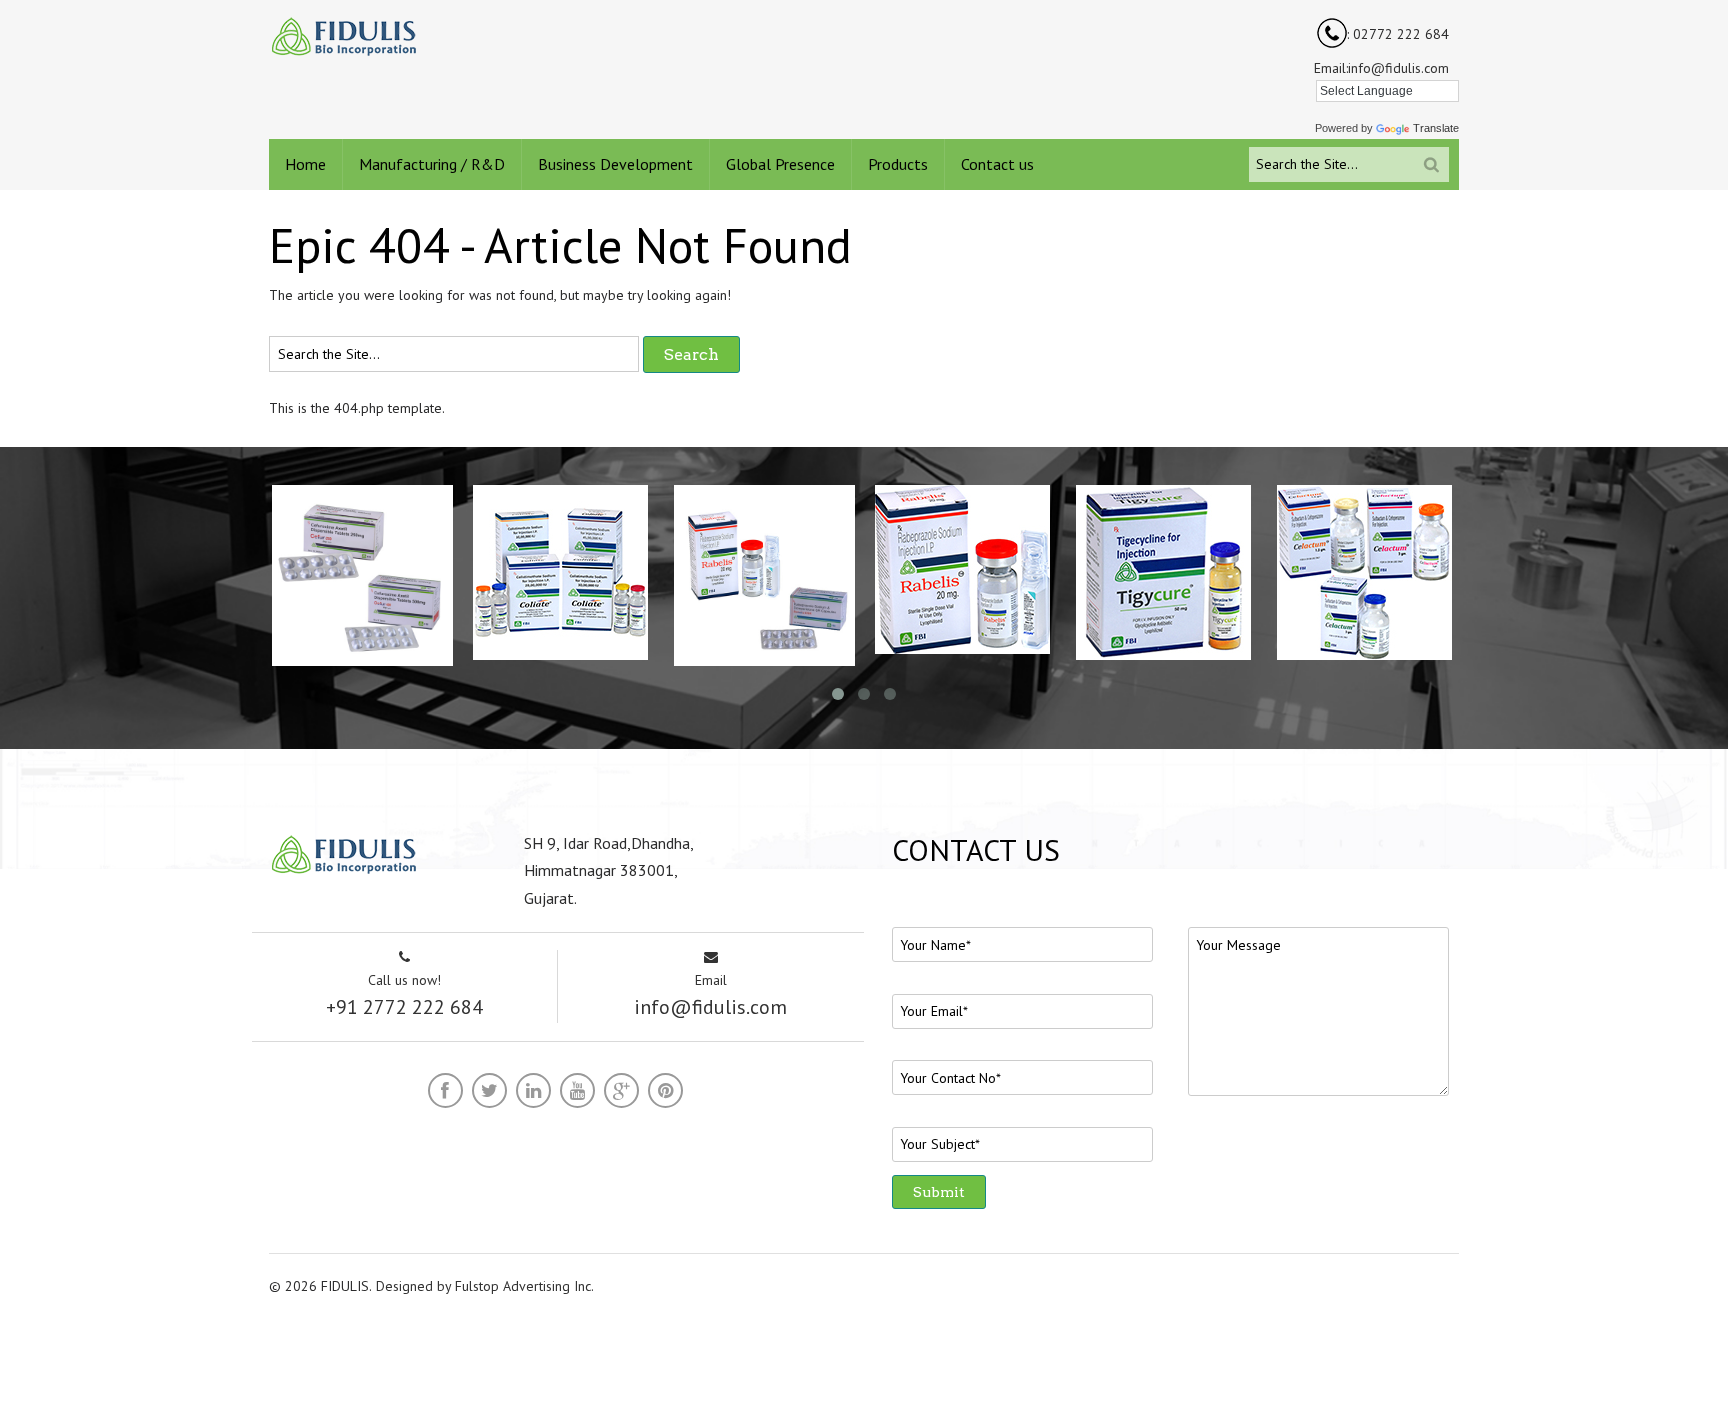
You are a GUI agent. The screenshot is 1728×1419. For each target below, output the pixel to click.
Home (305, 164)
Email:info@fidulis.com (1381, 68)
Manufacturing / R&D (432, 164)
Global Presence (780, 164)
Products (898, 164)
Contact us (997, 164)
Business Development (615, 164)
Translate (1436, 128)
